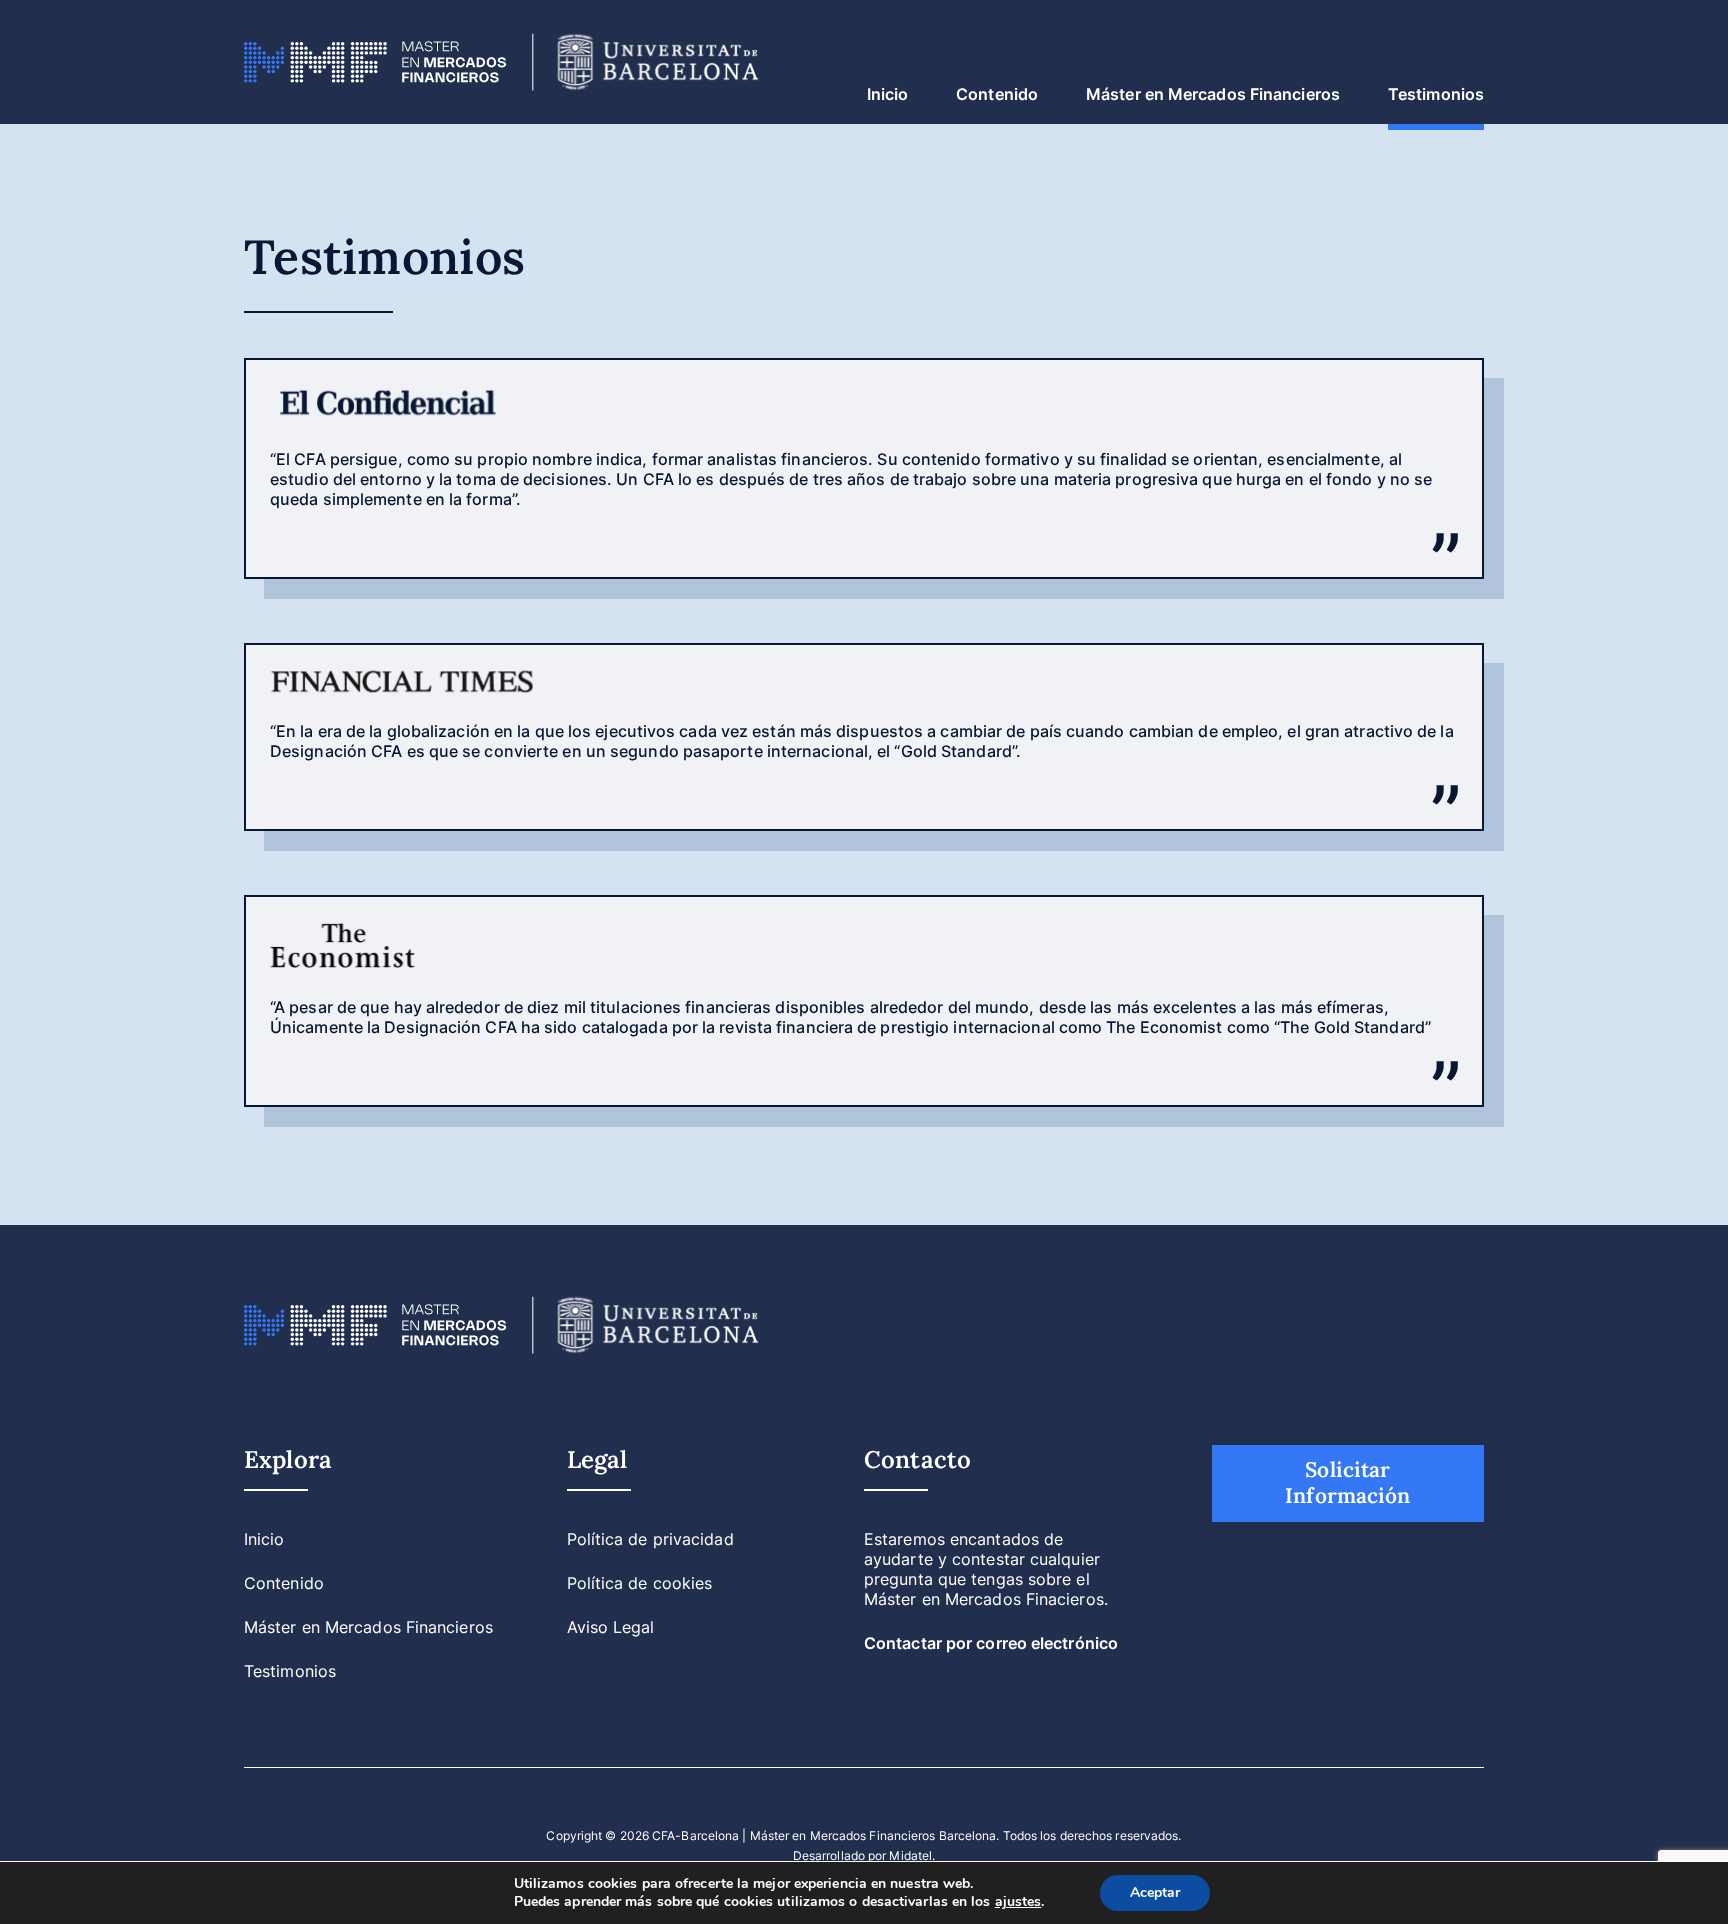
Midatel (910, 1855)
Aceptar (1155, 1892)
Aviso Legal (611, 1627)
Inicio (888, 94)
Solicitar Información (1347, 1483)
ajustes (1018, 1902)
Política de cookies (640, 1583)
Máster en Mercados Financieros (1213, 94)
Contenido (997, 94)
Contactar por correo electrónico (991, 1643)
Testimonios (1436, 94)
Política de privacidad (650, 1539)
